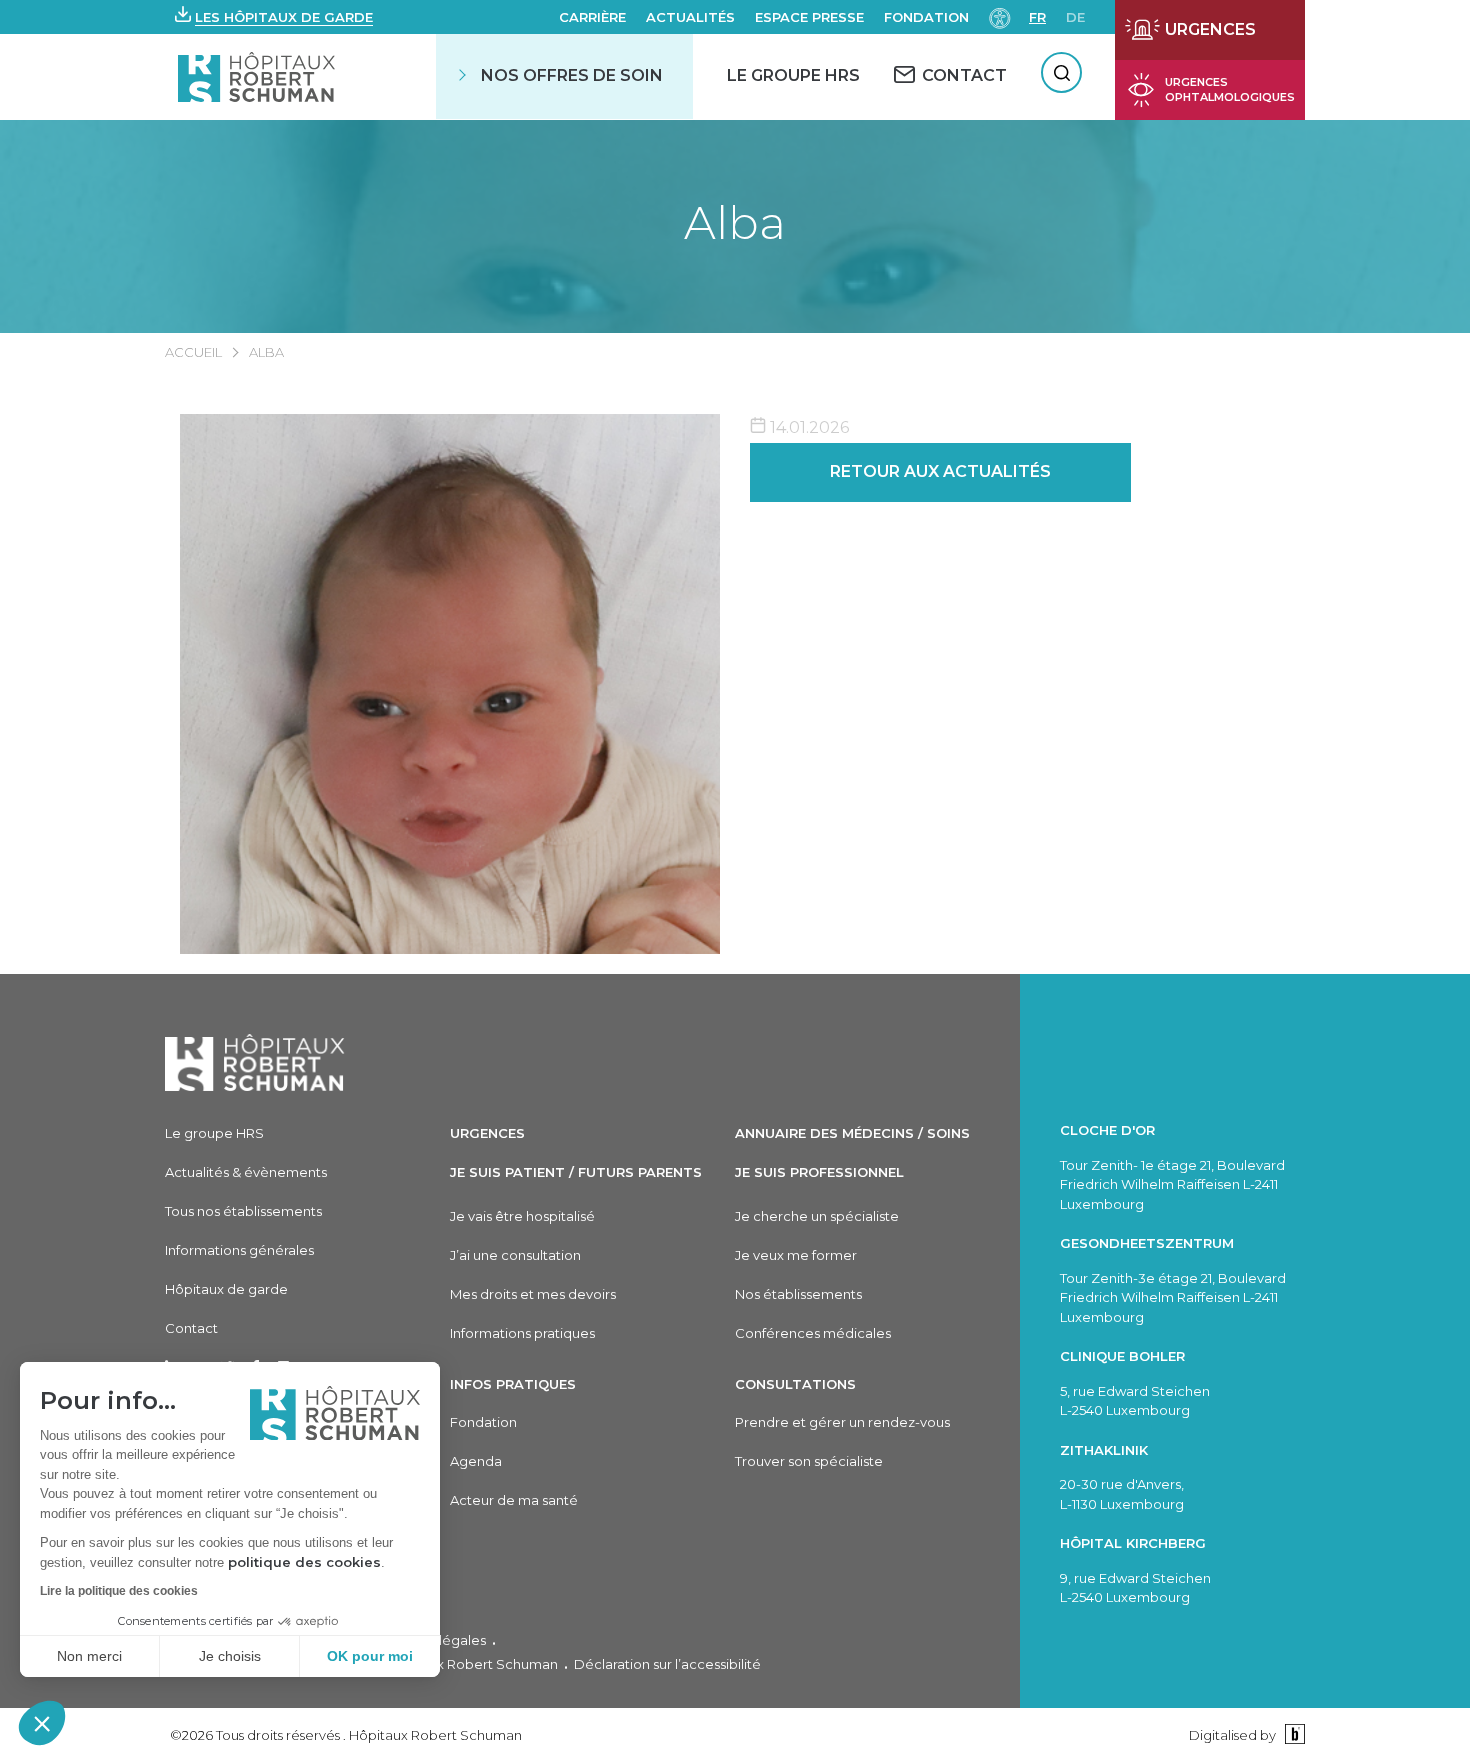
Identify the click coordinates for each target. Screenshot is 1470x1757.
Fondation (926, 17)
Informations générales (239, 1250)
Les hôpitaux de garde (284, 17)
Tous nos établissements (243, 1211)
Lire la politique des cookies (119, 1591)
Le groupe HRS (214, 1133)
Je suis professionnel (819, 1172)
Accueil (193, 352)
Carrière (592, 17)
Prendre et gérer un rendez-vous (842, 1422)
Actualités (690, 17)
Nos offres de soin (572, 75)
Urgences (487, 1133)
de (1075, 17)
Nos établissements (798, 1294)
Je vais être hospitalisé (522, 1216)
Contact (191, 1328)
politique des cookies (304, 1562)
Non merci (89, 1656)
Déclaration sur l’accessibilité (667, 1664)
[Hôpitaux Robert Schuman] (255, 1062)
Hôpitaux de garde (226, 1289)
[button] (42, 1723)
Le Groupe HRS (793, 75)
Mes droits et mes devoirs (533, 1294)
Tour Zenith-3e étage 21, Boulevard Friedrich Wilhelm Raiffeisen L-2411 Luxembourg (1173, 1297)
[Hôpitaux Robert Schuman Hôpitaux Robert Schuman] (258, 76)
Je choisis (230, 1656)
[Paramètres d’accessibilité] (1000, 16)
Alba (735, 222)
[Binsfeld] (1292, 1734)
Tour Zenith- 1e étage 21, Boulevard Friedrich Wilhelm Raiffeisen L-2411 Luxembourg (1172, 1184)
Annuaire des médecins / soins (852, 1133)
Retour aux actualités (940, 471)
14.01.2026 (807, 427)
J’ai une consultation (515, 1255)
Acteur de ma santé (514, 1500)
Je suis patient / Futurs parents (576, 1172)
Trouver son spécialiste (809, 1461)
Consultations (795, 1384)
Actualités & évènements (246, 1172)
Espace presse (809, 17)
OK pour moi (370, 1656)
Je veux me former (796, 1255)
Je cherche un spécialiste (817, 1216)
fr (1037, 17)
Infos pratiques (513, 1384)
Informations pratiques (522, 1333)
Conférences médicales (813, 1333)
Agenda (476, 1461)
